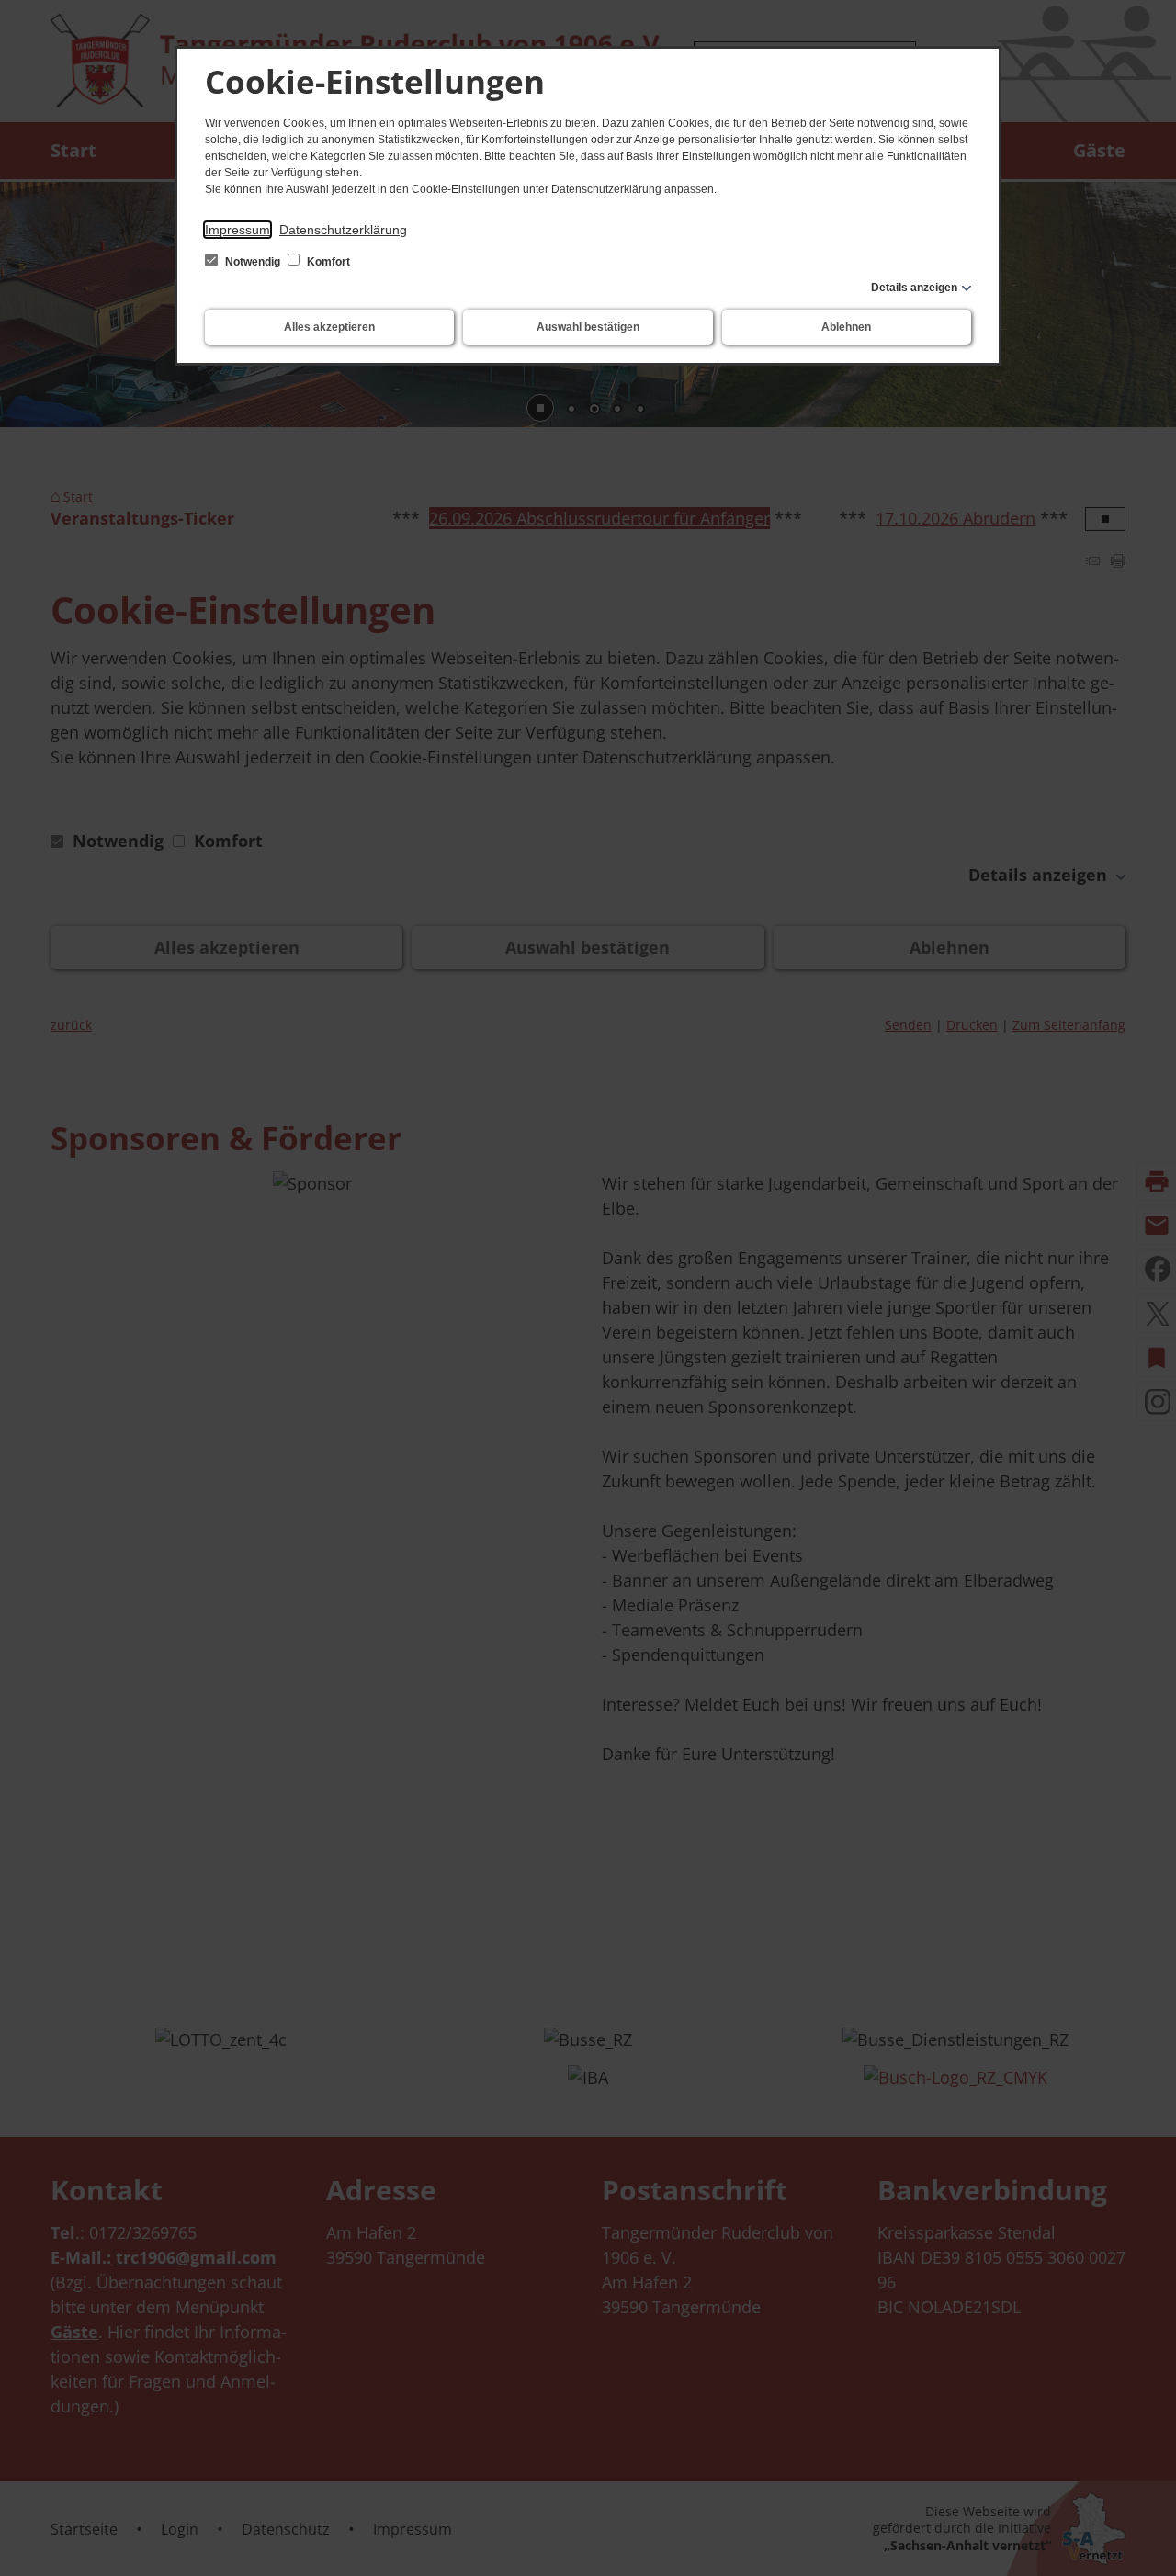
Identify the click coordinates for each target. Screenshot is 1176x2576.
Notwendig (253, 262)
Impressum (237, 230)
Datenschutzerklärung (343, 230)
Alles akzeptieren (329, 327)
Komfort (327, 262)
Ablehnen (846, 327)
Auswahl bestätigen (588, 327)
